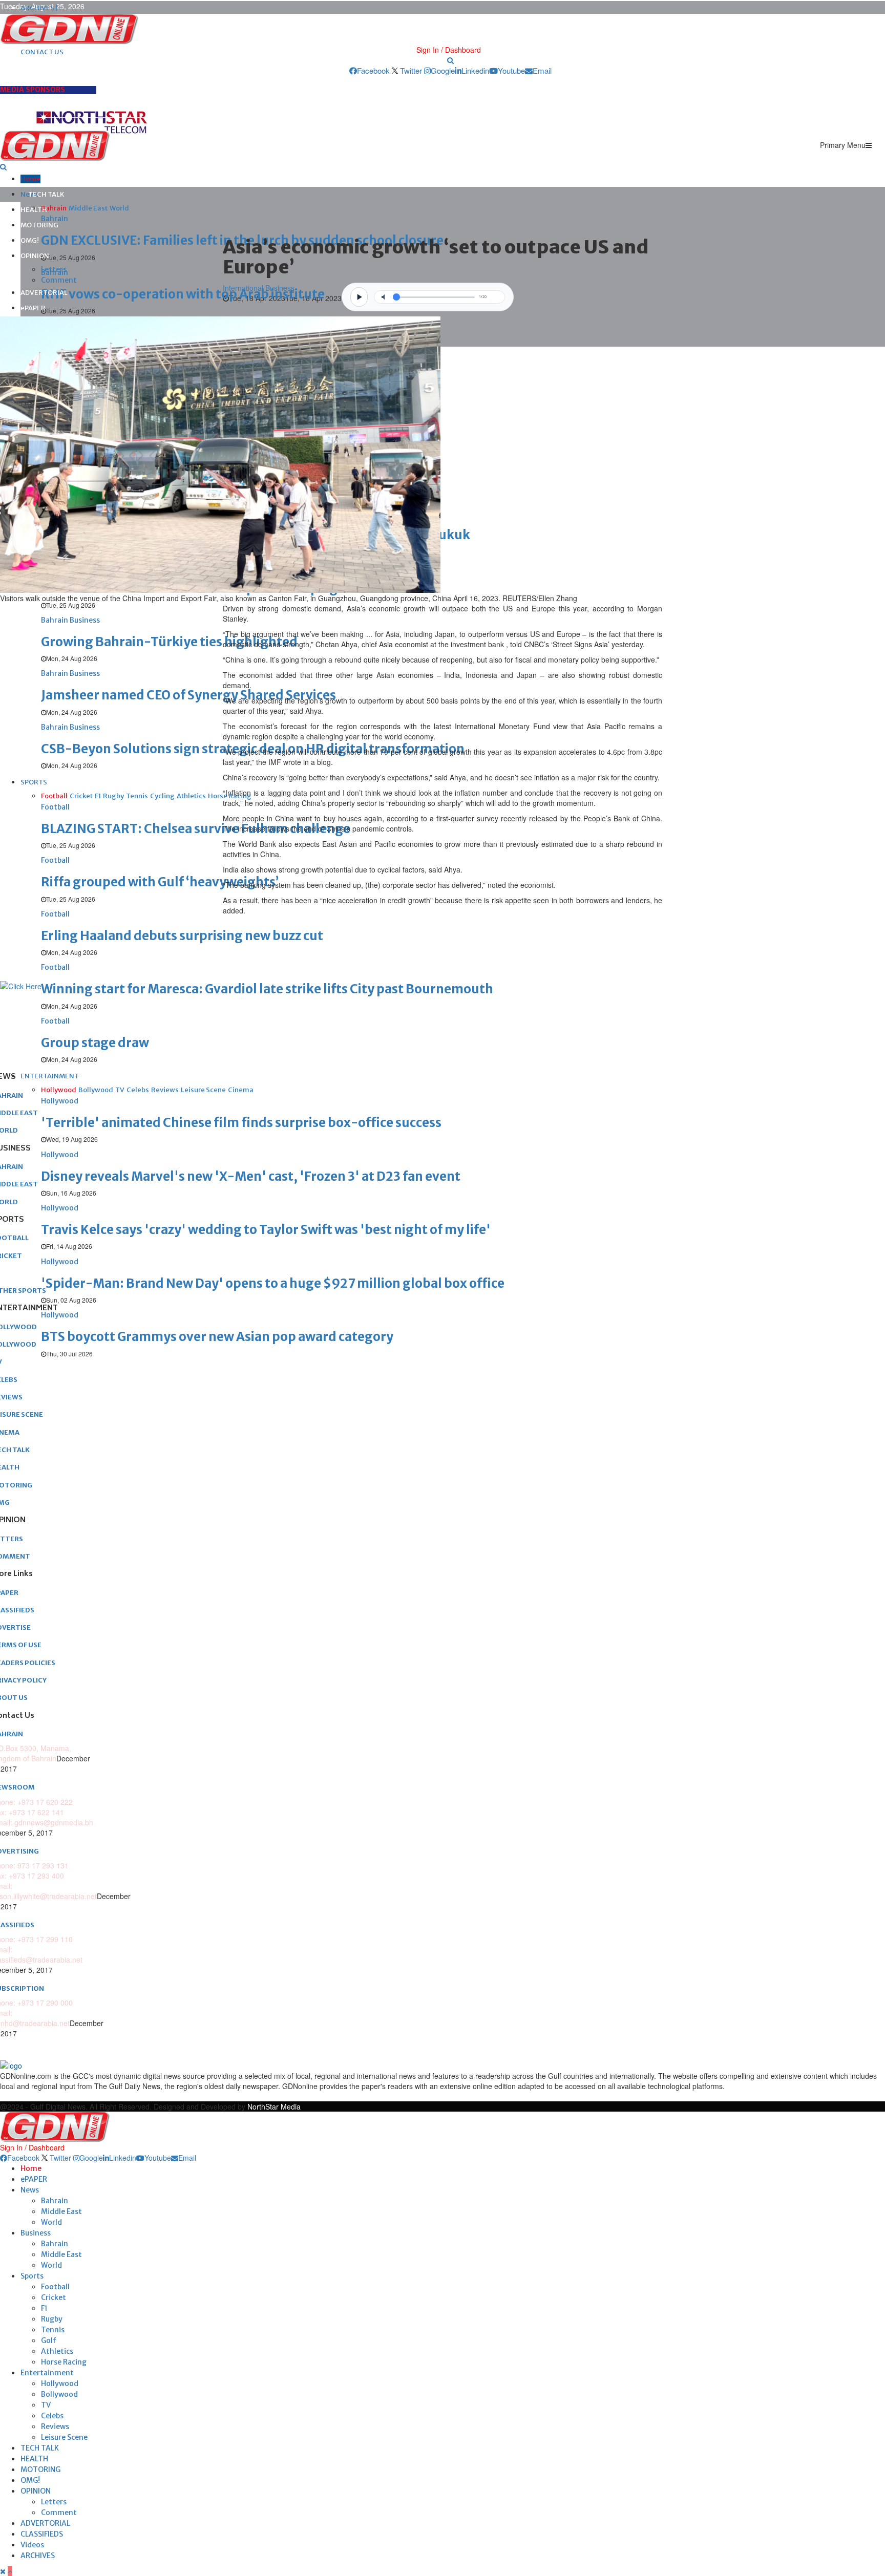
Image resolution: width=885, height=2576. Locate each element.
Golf (49, 2340)
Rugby (52, 2319)
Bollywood (59, 2394)
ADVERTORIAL (44, 293)
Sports (32, 2276)
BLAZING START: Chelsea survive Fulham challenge (196, 829)
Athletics (57, 2351)
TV (46, 2405)
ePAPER (33, 308)
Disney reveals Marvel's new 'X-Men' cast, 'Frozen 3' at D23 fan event (251, 1176)
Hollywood (60, 2383)
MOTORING (39, 225)
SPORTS (34, 782)
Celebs (52, 2416)
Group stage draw (95, 1043)
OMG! (30, 240)
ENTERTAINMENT (50, 1076)
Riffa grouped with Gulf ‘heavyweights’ (160, 882)
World (51, 2222)
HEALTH (34, 210)
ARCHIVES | (39, 8)
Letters (54, 269)
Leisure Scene (64, 2437)
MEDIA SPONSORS (33, 90)
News (30, 2190)
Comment (59, 280)
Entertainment (47, 2373)
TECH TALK (46, 194)
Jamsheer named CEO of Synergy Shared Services (188, 695)
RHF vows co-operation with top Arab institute (183, 294)
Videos (32, 2545)
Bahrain (55, 2201)
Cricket (54, 2297)
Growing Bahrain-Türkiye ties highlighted (169, 642)
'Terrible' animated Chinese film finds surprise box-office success (241, 1123)
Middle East (61, 2211)
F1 (44, 2308)
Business (36, 2233)
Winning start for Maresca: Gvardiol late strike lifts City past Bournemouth (267, 989)
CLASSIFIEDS (42, 2534)
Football (55, 2287)
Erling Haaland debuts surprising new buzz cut (182, 936)
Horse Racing (64, 2362)
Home (30, 179)
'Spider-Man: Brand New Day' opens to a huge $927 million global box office (273, 1283)
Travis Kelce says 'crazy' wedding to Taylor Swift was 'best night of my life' (266, 1230)
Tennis (53, 2330)
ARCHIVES (38, 2556)
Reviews (55, 2426)
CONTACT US (42, 52)
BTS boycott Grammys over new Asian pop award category (217, 1337)
